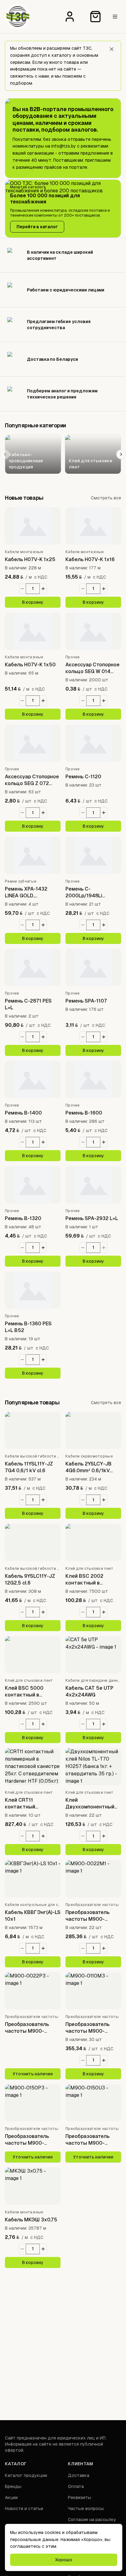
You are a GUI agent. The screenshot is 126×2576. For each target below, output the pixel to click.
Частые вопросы (86, 2509)
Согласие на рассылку (92, 2520)
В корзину (33, 602)
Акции (11, 2497)
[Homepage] (18, 17)
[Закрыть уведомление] (112, 49)
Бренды (13, 2486)
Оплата (76, 2486)
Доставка (79, 2475)
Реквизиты (80, 2497)
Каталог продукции (26, 2475)
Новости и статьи (24, 2509)
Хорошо (64, 2560)
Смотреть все (106, 498)
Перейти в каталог (37, 227)
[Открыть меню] (115, 17)
